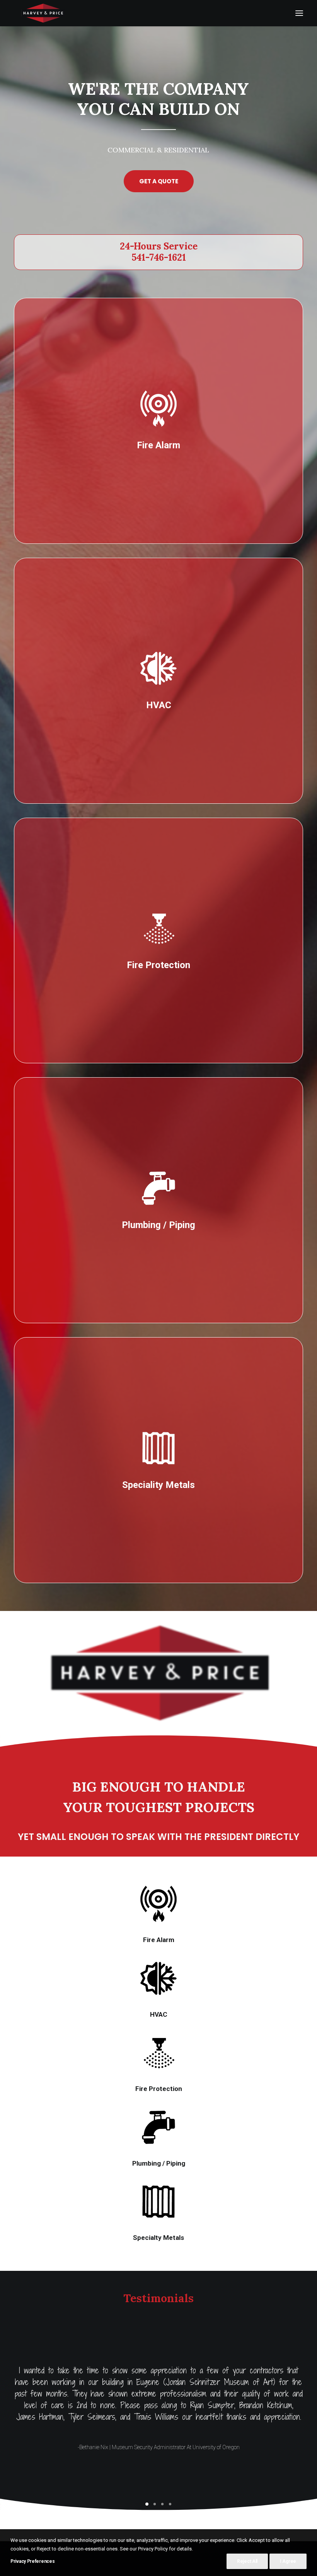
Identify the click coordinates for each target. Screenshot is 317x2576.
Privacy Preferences (32, 2561)
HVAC (159, 2014)
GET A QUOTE (159, 181)
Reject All (247, 2561)
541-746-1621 (159, 257)
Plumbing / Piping (159, 2163)
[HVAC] (158, 668)
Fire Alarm (159, 1940)
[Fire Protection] (158, 928)
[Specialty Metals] (158, 1448)
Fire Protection (159, 2089)
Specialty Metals (158, 2238)
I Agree (288, 2561)
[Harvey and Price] (43, 13)
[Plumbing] (158, 1188)
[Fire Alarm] (158, 408)
